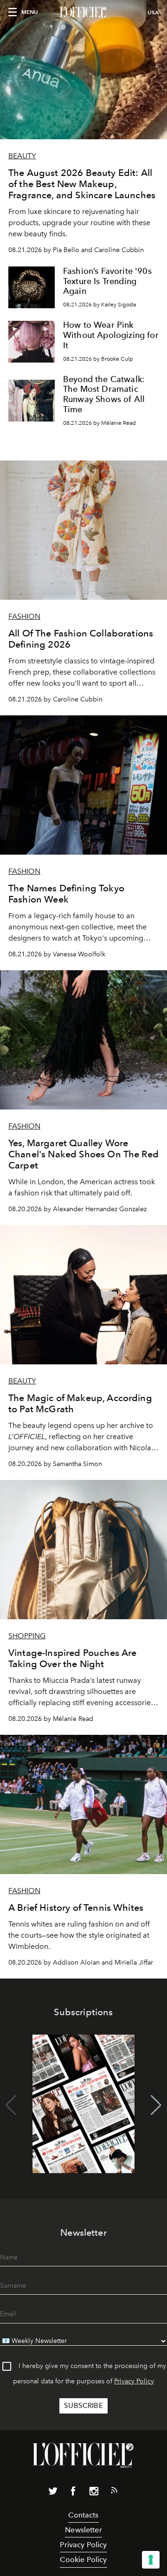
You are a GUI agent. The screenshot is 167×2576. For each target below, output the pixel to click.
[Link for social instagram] (94, 2493)
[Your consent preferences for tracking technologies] (151, 2560)
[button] (156, 2105)
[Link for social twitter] (53, 2493)
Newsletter (83, 2530)
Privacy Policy (134, 2381)
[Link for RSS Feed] (114, 2492)
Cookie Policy (83, 2560)
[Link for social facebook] (73, 2493)
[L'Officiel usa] (83, 13)
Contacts (83, 2515)
